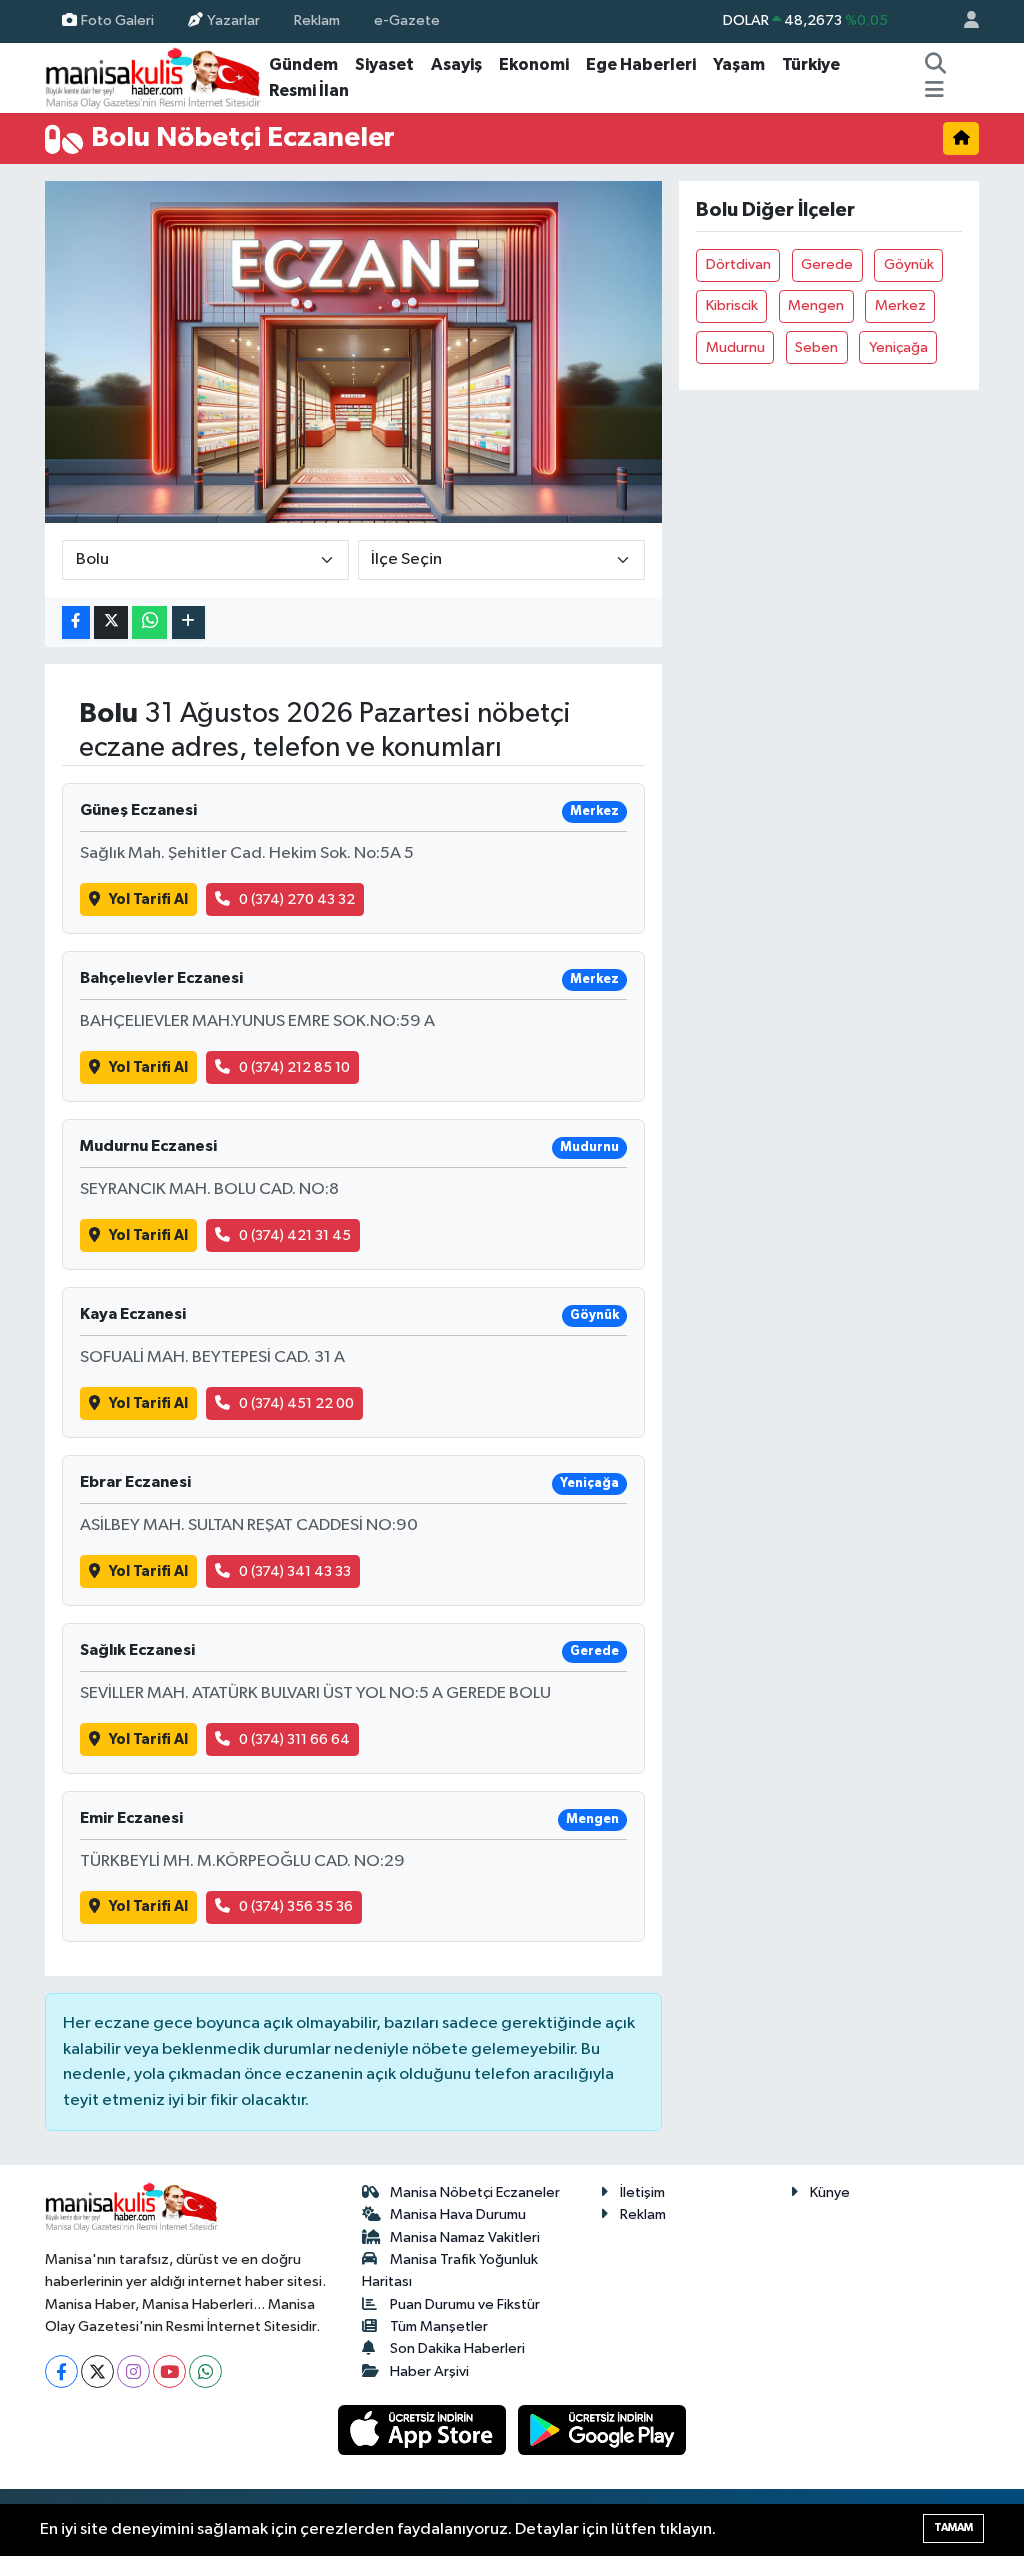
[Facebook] (61, 2371)
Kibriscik (732, 305)
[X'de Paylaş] (111, 622)
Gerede (827, 264)
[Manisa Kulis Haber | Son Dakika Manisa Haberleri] (153, 77)
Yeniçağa (898, 347)
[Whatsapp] (205, 2371)
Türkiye (811, 64)
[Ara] (936, 65)
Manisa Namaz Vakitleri (465, 2237)
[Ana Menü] (934, 91)
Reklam (317, 20)
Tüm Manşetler (439, 2326)
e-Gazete (407, 20)
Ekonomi (534, 64)
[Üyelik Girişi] (963, 21)
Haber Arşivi (429, 2371)
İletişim (642, 2192)
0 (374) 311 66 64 (294, 1739)
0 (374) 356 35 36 (296, 1906)
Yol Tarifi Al (148, 899)
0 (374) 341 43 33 (295, 1571)
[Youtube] (169, 2371)
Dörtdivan (738, 264)
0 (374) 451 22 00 (296, 1403)
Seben (816, 347)
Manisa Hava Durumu (458, 2214)
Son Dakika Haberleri (457, 2348)
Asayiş (456, 64)
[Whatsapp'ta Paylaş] (149, 622)
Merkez (900, 305)
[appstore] (424, 2429)
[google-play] (602, 2429)
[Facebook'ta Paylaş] (76, 622)
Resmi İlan (309, 90)
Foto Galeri (117, 20)
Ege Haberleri (641, 64)
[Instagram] (133, 2371)
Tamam (953, 2527)
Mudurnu (735, 347)
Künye (830, 2192)
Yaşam (739, 64)
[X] (97, 2371)
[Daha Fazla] (188, 622)
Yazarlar (233, 20)
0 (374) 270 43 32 (297, 899)
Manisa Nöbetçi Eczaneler (475, 2192)
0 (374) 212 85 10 (294, 1067)
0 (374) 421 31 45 (295, 1235)
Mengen (816, 305)
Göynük (909, 264)
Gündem (303, 64)
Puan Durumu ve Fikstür (465, 2304)
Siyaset (384, 64)
